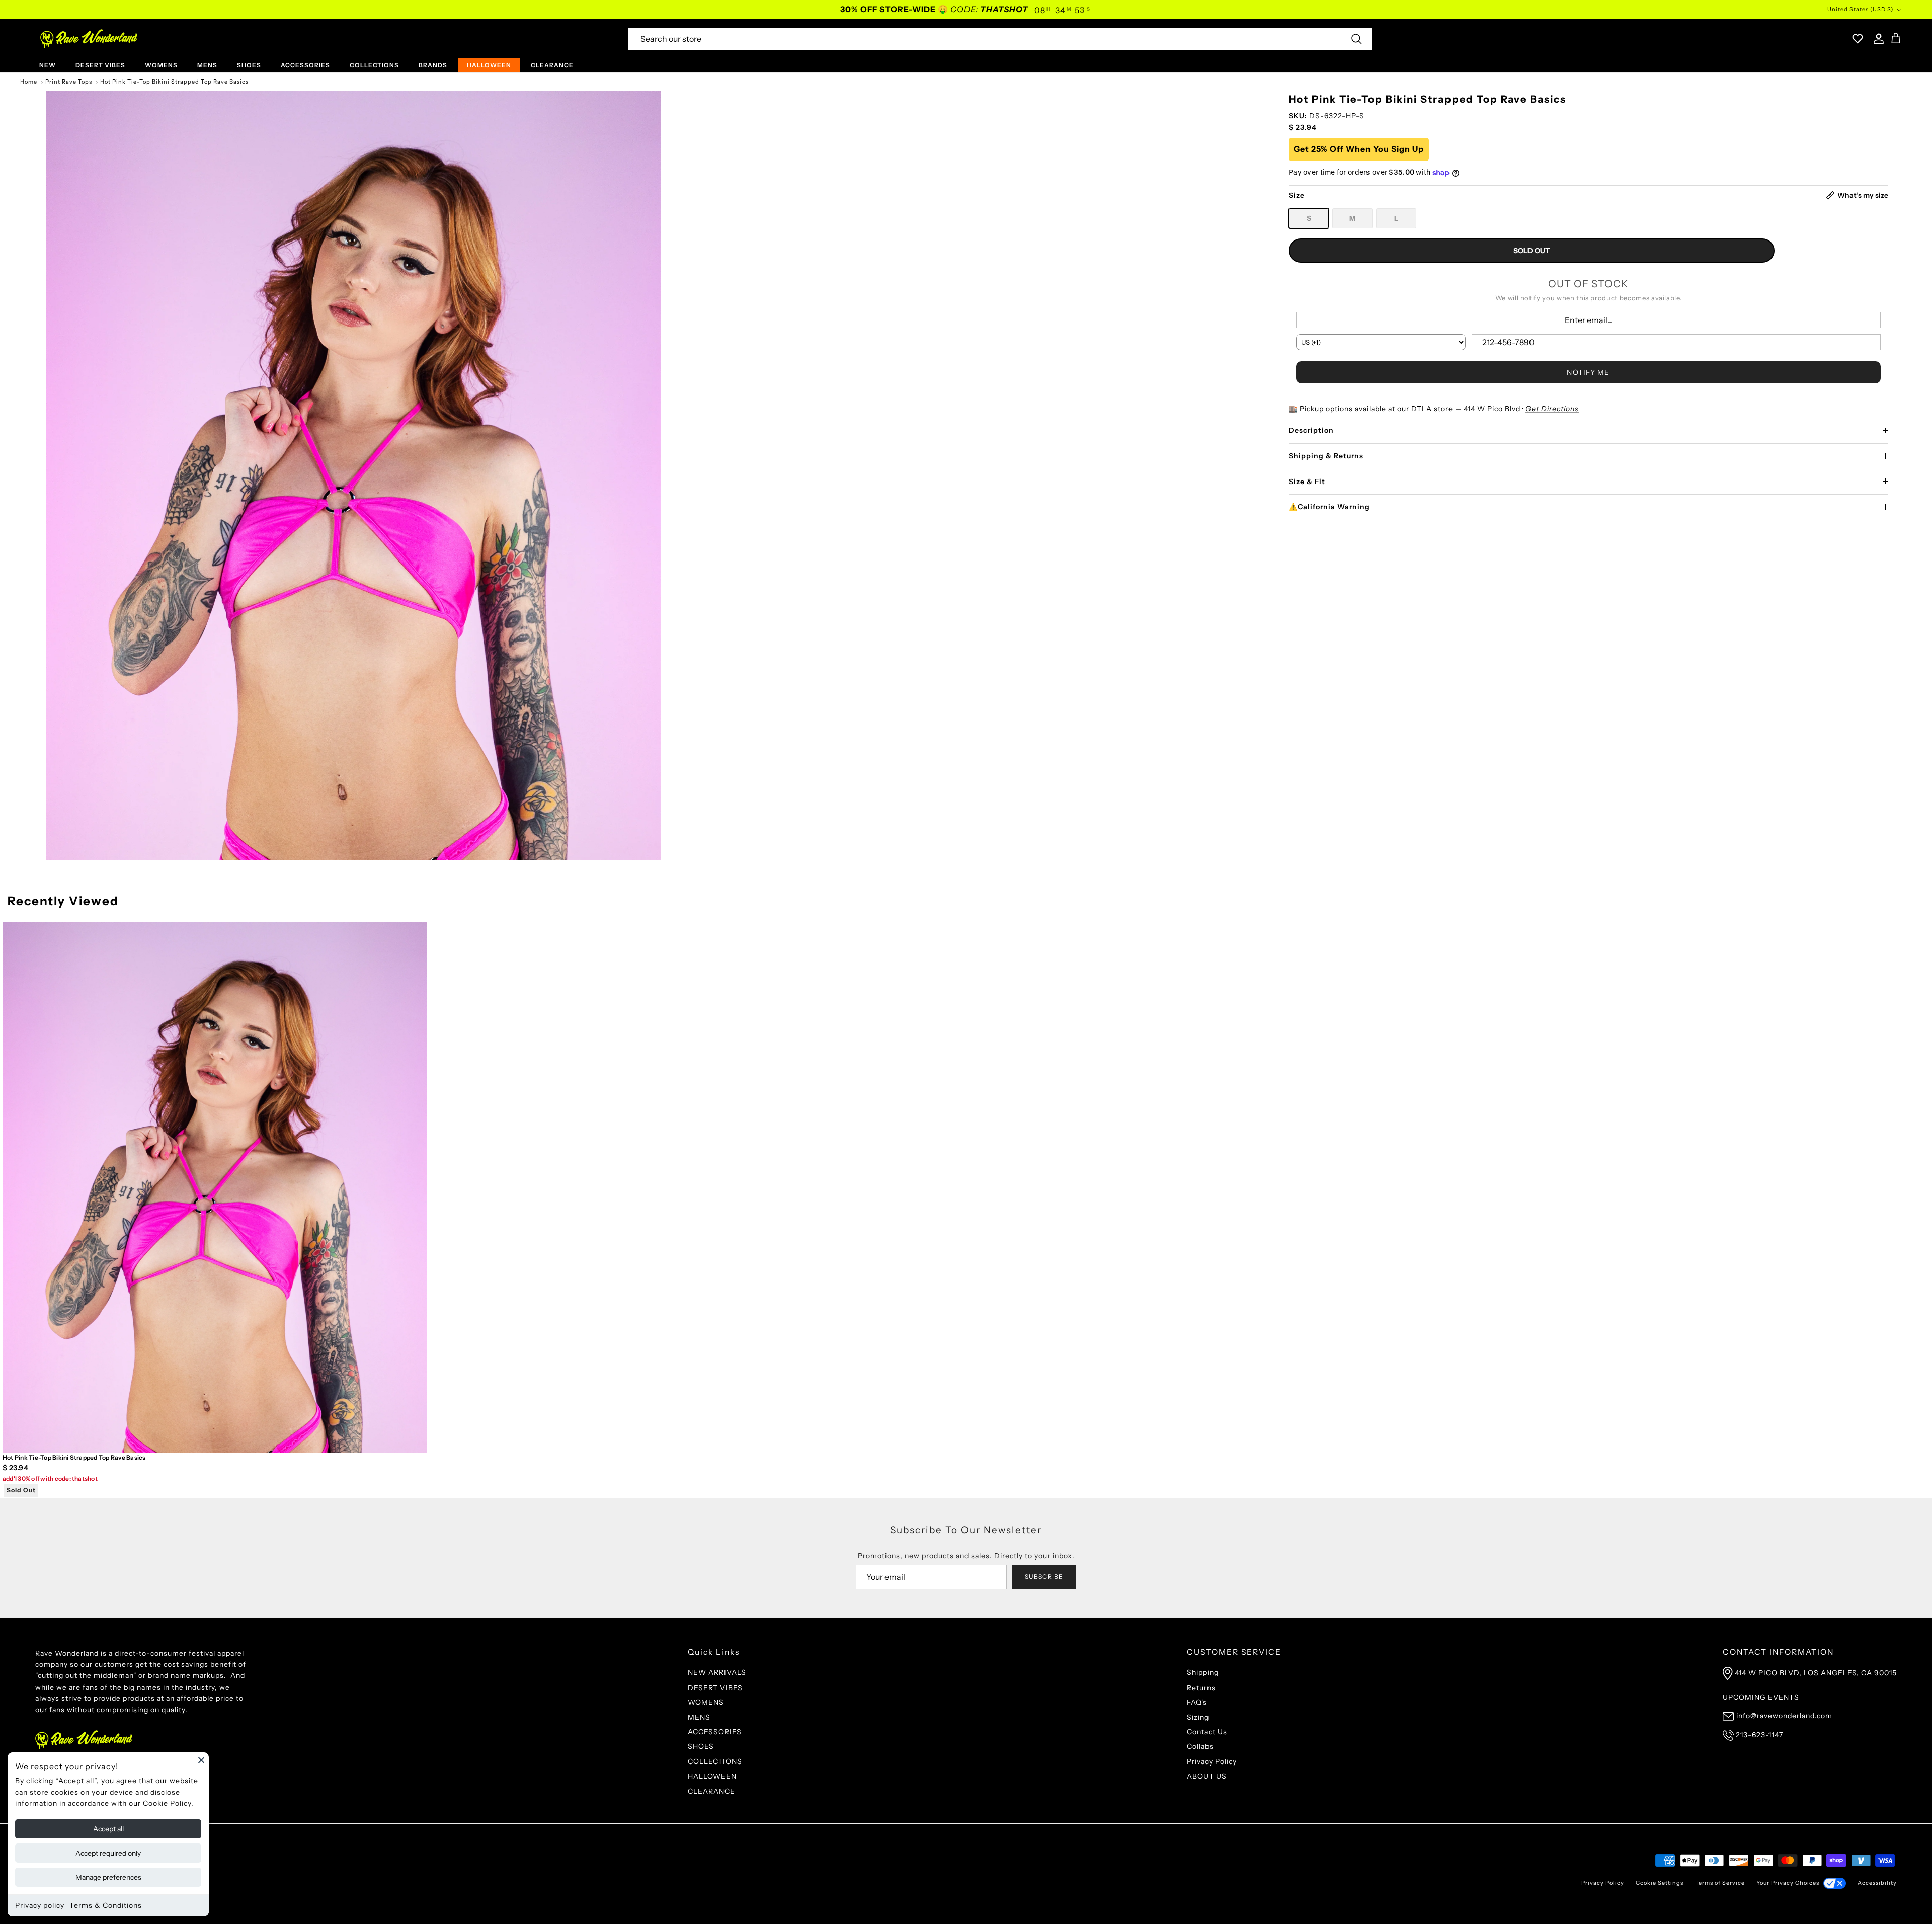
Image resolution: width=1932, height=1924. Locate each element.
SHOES (249, 65)
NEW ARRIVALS (717, 1672)
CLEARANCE (552, 65)
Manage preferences (108, 1877)
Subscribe (1044, 1577)
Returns (1201, 1688)
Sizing (1198, 1717)
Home (29, 82)
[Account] (1877, 39)
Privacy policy (40, 1905)
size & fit (1307, 482)
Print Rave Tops (69, 82)
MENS (207, 65)
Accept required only (108, 1853)
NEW (48, 65)
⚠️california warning (1329, 507)
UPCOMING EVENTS (1761, 1697)
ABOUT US (1207, 1776)
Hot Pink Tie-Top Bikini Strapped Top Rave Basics (174, 82)
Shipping (1203, 1672)
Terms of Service (1720, 1883)
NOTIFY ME (1588, 372)
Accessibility (1877, 1883)
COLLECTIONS (374, 65)
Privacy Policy (1212, 1761)
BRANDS (433, 65)
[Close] (201, 1760)
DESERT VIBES (100, 65)
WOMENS (161, 65)
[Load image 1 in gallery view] (354, 475)
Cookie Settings (1660, 1883)
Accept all (108, 1829)
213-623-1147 (1759, 1735)
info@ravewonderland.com (1784, 1716)
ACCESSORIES (305, 65)
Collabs (1200, 1746)
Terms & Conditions (106, 1905)
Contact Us (1207, 1732)
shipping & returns (1326, 456)
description (1311, 430)
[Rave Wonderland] (89, 39)
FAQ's (1197, 1702)
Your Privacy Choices (1788, 1883)
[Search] (1356, 39)
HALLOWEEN (489, 65)
